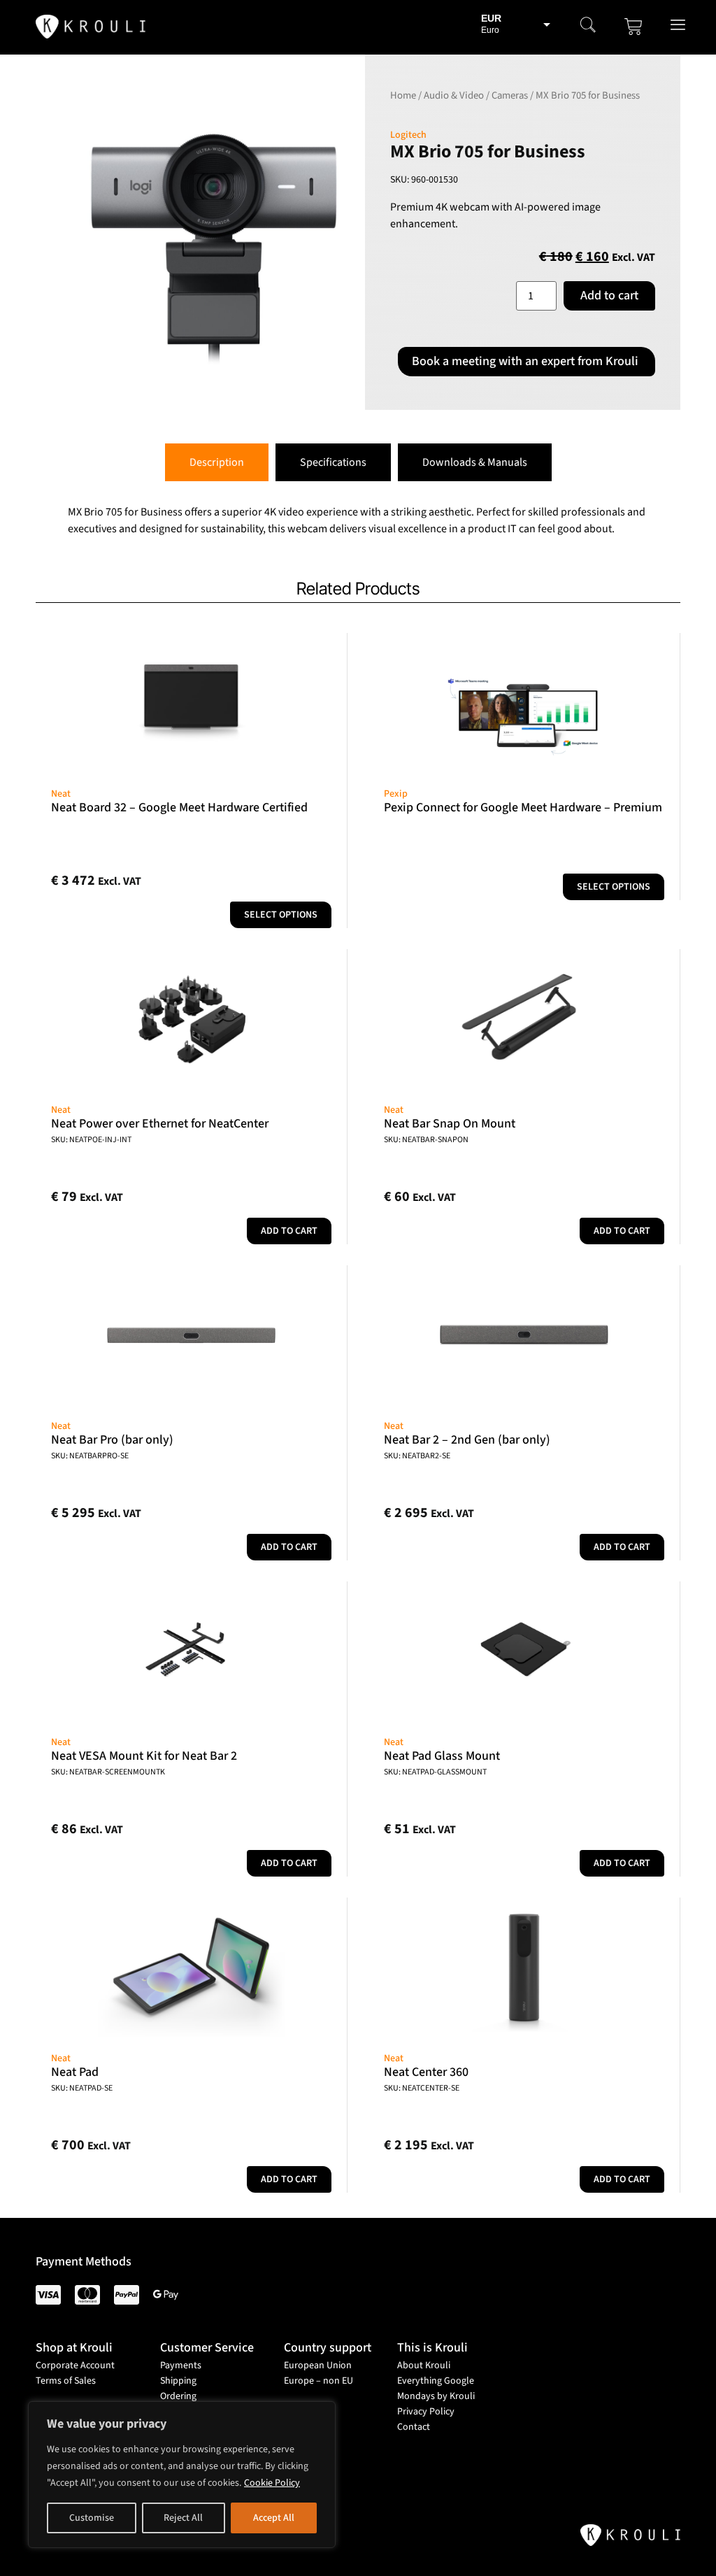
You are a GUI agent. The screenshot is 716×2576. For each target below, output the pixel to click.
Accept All (274, 2518)
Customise (92, 2518)
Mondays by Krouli (436, 2396)
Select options (281, 915)
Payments (181, 2365)
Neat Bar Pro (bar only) (112, 1440)
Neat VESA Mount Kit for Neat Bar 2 (144, 1756)
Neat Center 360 (426, 2072)
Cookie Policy (272, 2483)
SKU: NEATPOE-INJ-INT (91, 1140)
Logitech (408, 135)
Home (403, 95)
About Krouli (424, 2365)
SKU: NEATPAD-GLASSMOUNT (435, 1772)
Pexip (396, 794)
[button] (588, 27)
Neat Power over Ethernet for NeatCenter (160, 1124)
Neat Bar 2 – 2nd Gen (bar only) (467, 1440)
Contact (414, 2427)
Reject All (183, 2518)
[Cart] (633, 27)
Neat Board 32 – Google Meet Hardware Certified (179, 807)
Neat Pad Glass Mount (442, 1756)
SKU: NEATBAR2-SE (417, 1456)
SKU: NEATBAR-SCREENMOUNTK (108, 1772)
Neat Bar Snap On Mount (450, 1124)
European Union (318, 2365)
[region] (182, 2475)
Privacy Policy (426, 2412)
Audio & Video (454, 95)
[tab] (217, 462)
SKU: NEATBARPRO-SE (90, 1456)
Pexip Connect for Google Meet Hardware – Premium (523, 807)
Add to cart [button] (289, 1231)
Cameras (510, 95)
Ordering (178, 2396)
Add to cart (609, 296)
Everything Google (436, 2381)
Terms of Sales (66, 2381)
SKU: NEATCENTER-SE (422, 2088)
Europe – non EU (318, 2381)
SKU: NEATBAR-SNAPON (426, 1140)
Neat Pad (75, 2072)
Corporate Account (75, 2365)
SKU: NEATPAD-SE (82, 2088)
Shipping (178, 2381)
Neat (61, 794)
